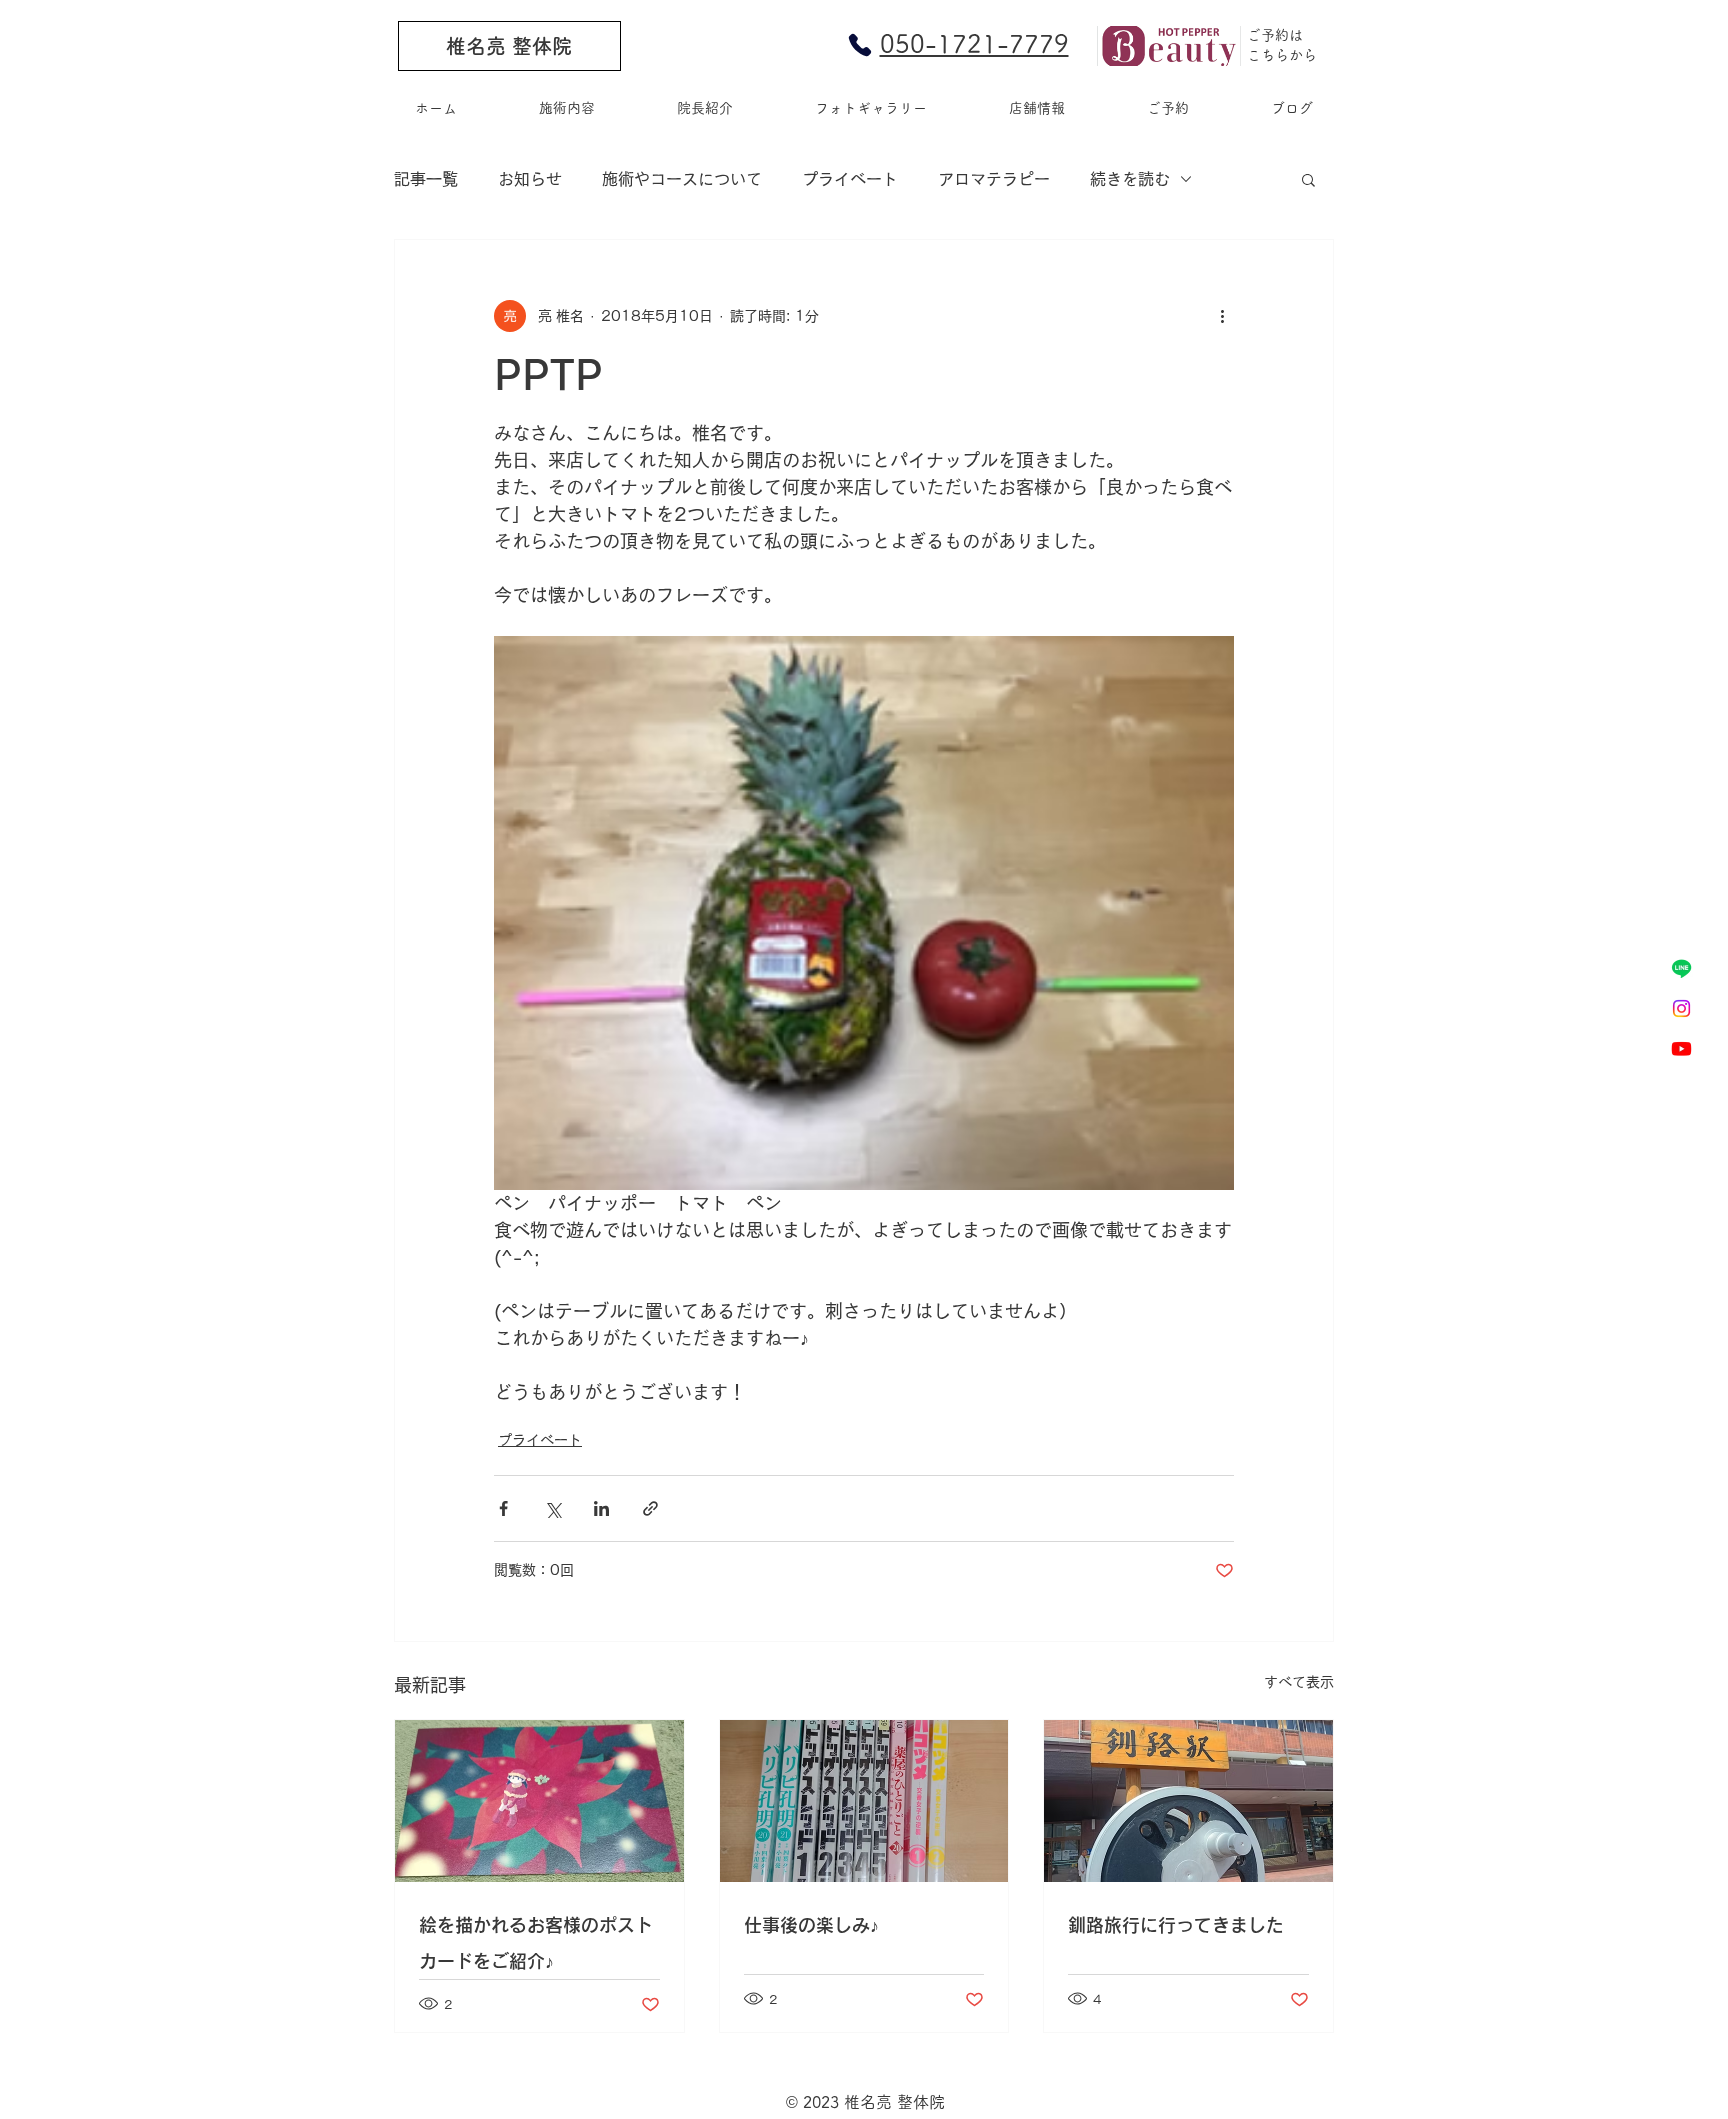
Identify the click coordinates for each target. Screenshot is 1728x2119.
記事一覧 (426, 179)
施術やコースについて (682, 179)
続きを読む (1130, 179)
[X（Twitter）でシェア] (552, 1508)
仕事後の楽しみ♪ (811, 1925)
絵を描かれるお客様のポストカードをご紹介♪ (536, 1943)
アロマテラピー (994, 179)
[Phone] (860, 45)
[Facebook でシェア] (503, 1508)
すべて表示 (1299, 1682)
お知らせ (530, 179)
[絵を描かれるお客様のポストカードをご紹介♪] (539, 1801)
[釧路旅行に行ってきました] (1188, 1801)
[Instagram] (1681, 1008)
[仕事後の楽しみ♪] (864, 1801)
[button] (1308, 179)
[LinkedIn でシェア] (601, 1508)
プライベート (850, 179)
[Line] (1681, 968)
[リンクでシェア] (650, 1508)
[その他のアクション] (1222, 316)
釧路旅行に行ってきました (1176, 1925)
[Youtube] (1681, 1048)
